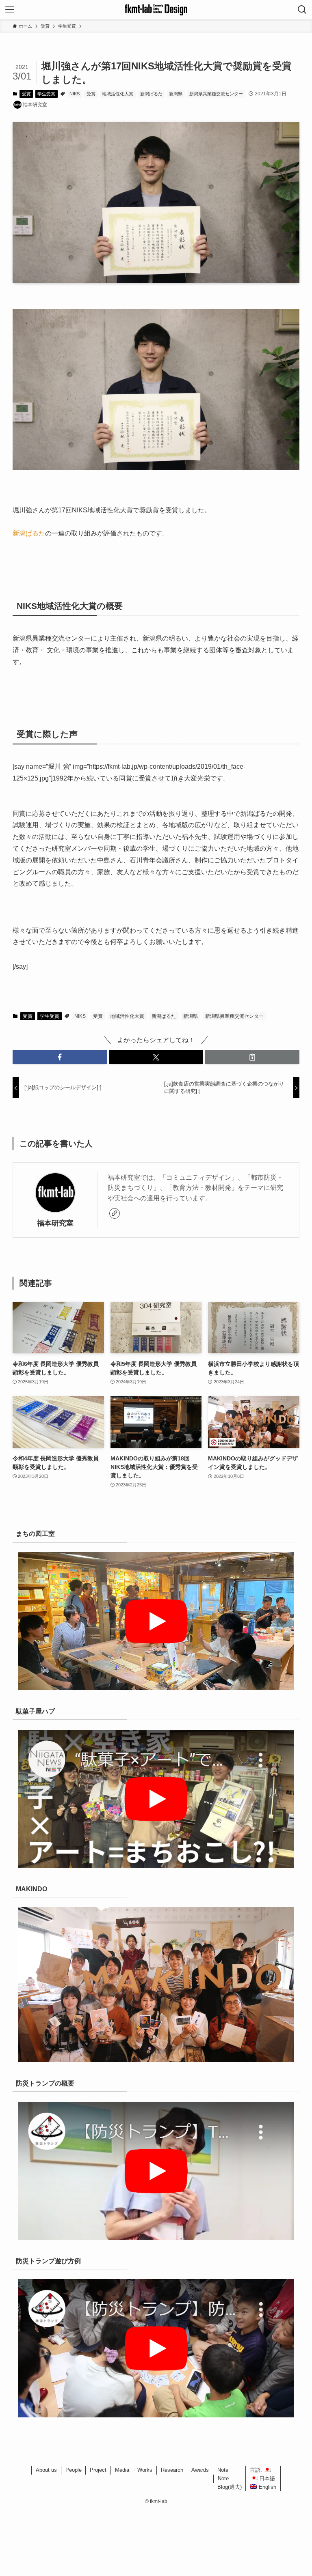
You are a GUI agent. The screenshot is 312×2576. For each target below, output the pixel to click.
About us (46, 2470)
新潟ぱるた (151, 94)
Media (122, 2470)
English (267, 2487)
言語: (257, 2470)
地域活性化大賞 (118, 94)
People (74, 2470)
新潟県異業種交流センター (216, 94)
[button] (60, 1057)
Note (223, 2470)
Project (98, 2470)
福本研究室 (55, 1223)
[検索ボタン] (302, 10)
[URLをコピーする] (252, 1057)
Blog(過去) (230, 2487)
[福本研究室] (156, 10)
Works (145, 2470)
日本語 (266, 2478)
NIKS (75, 94)
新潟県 (176, 94)
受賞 (26, 94)
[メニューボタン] (10, 10)
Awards (200, 2470)
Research (172, 2470)
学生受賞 (46, 94)
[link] (115, 1213)
